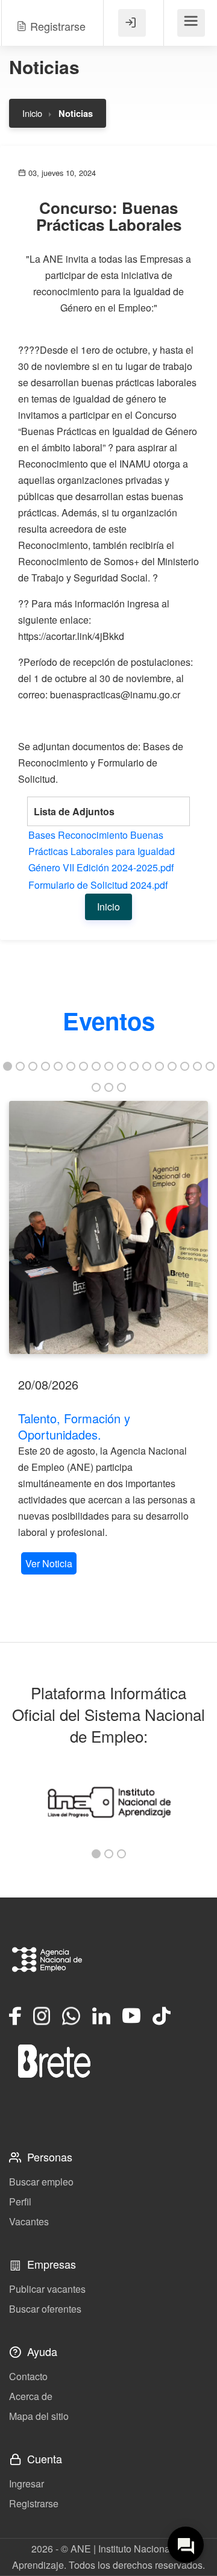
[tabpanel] (108, 1339)
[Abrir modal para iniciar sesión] (132, 23)
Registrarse (34, 2503)
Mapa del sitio (39, 2416)
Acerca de (31, 2396)
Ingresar (27, 2484)
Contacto (28, 2376)
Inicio (32, 113)
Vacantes (29, 2221)
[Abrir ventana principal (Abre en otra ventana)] (54, 2061)
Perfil (20, 2202)
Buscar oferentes (45, 2309)
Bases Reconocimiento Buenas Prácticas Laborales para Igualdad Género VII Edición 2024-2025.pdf (102, 851)
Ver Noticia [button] (49, 1563)
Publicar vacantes (47, 2289)
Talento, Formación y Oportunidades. (74, 1426)
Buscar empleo (41, 2182)
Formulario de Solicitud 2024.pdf (98, 885)
